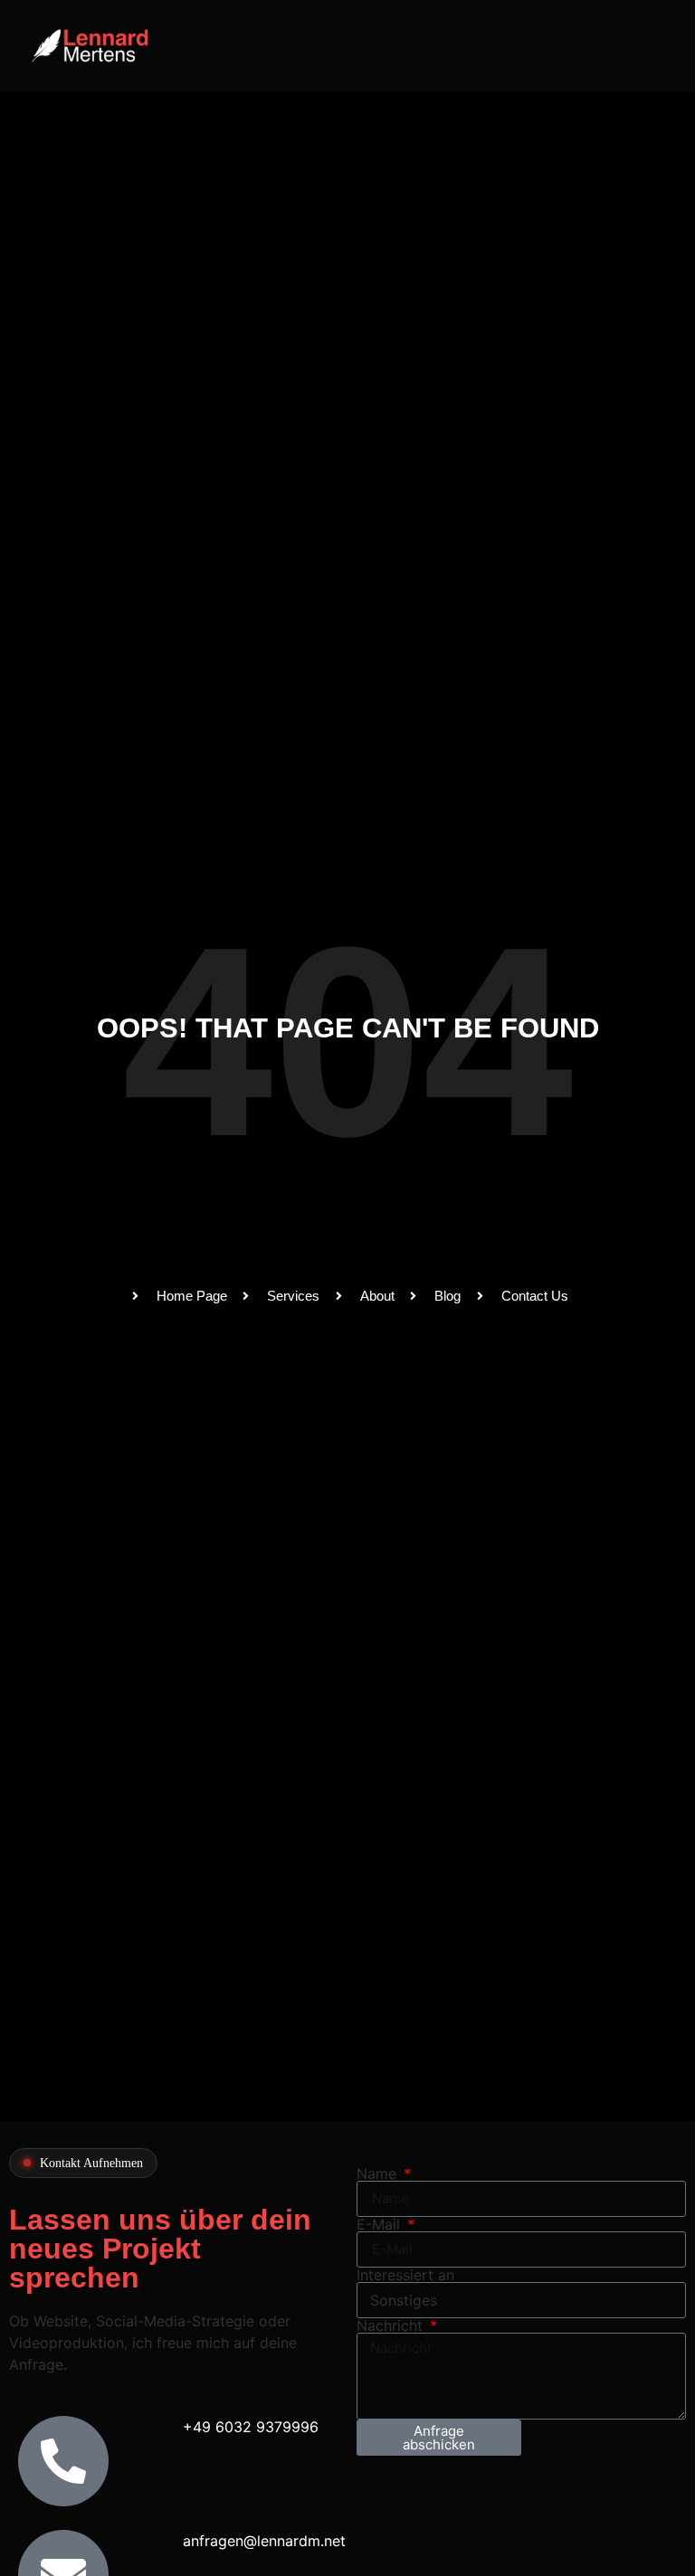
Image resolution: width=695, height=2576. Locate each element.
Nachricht (392, 2325)
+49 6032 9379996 (251, 2427)
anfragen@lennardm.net (264, 2541)
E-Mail (381, 2224)
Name (379, 2173)
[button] (620, 46)
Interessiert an (405, 2275)
